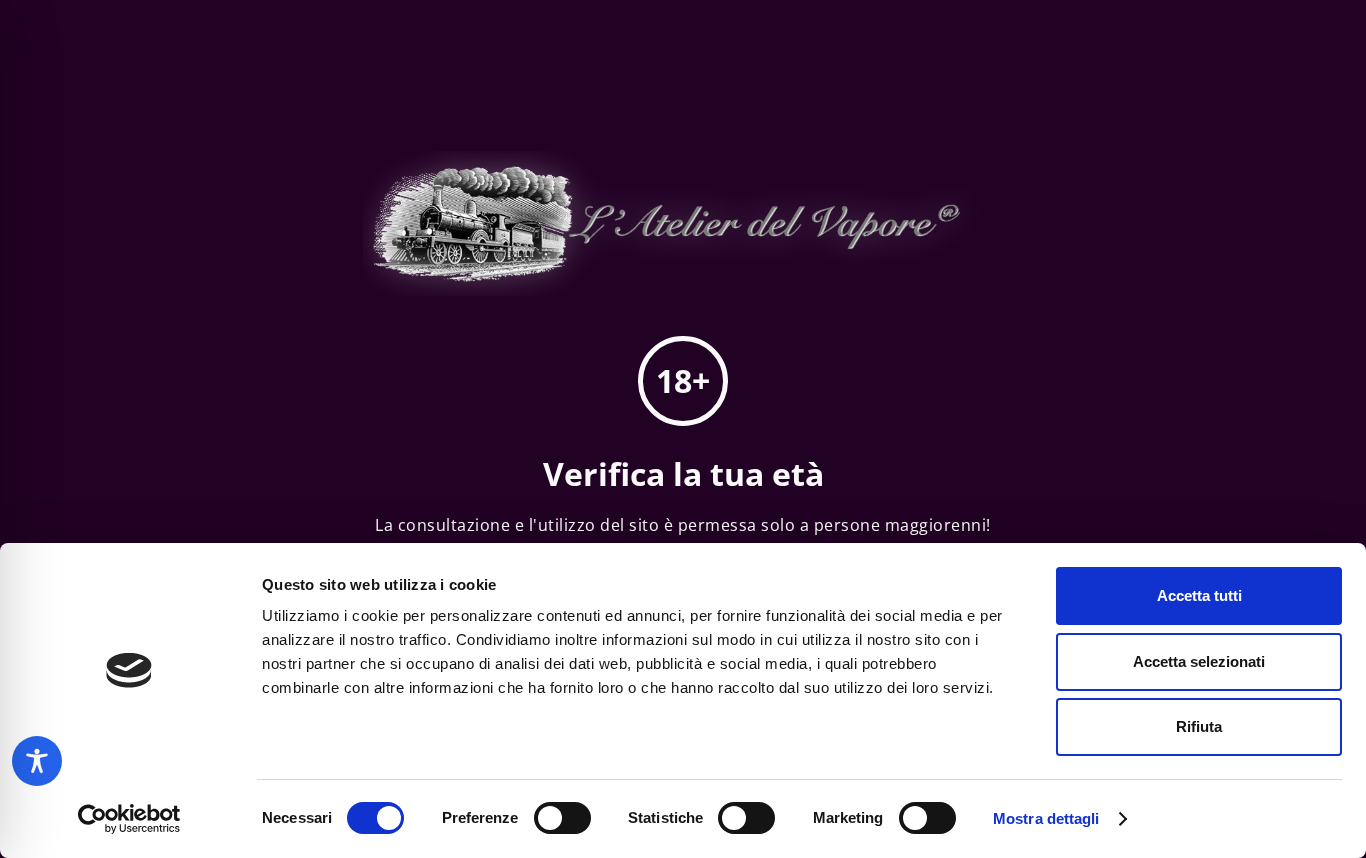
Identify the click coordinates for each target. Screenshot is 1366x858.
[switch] (562, 818)
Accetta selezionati (1199, 661)
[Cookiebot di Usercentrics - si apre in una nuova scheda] (129, 819)
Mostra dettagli (1046, 818)
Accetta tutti (1199, 595)
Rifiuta (1199, 726)
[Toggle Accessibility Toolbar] (37, 761)
